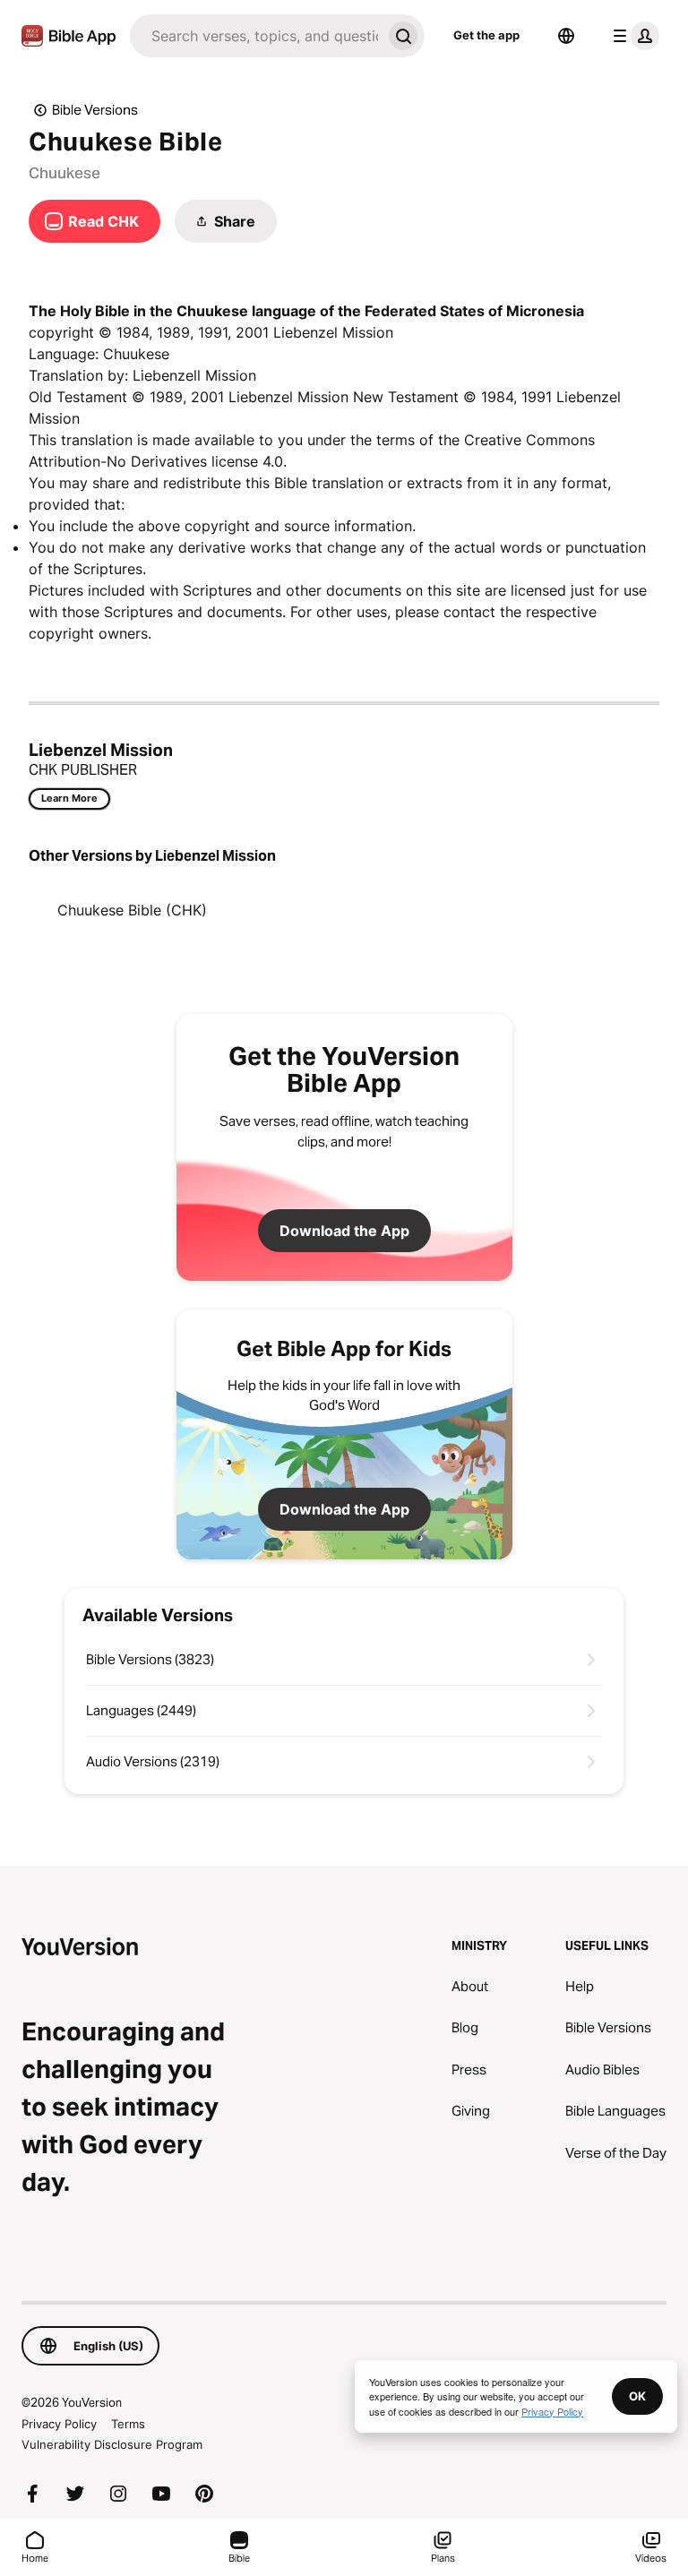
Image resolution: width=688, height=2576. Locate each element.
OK (637, 2396)
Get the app (486, 35)
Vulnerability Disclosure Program (112, 2444)
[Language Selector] (566, 36)
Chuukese (64, 173)
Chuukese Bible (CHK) (132, 910)
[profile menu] (632, 36)
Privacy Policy (59, 2424)
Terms (128, 2424)
